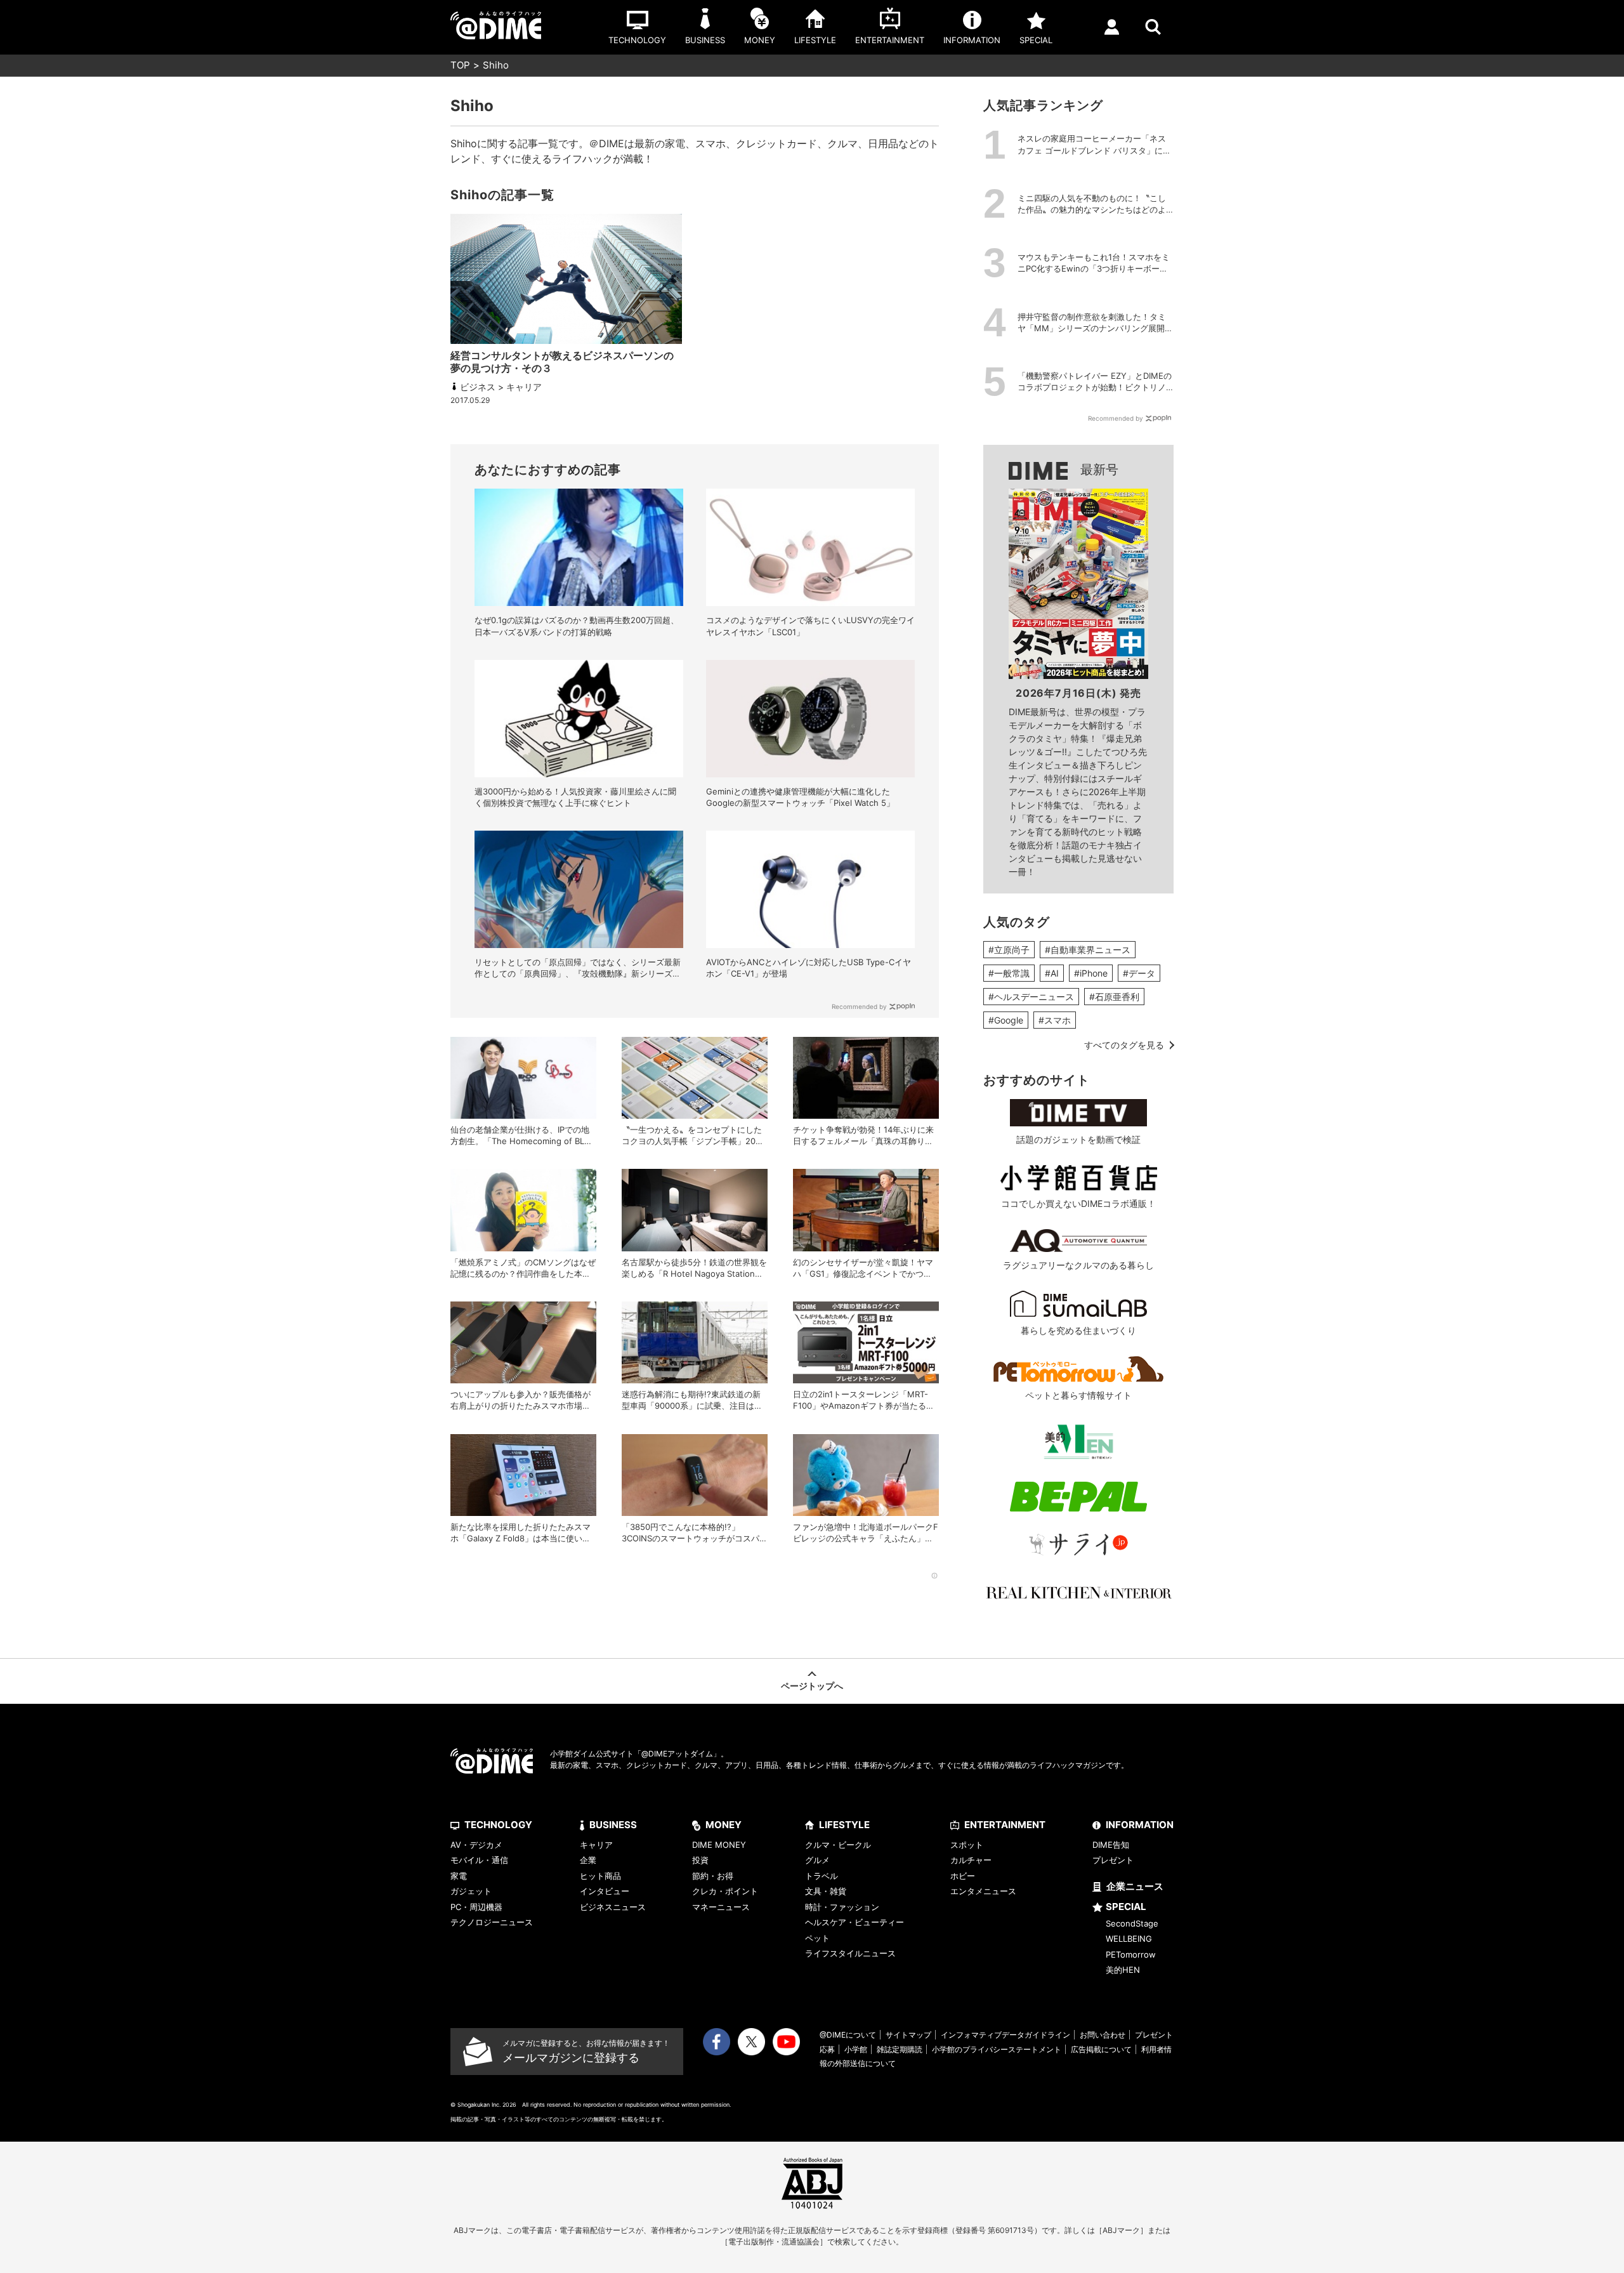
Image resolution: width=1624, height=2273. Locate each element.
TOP (460, 65)
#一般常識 (1009, 973)
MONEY (724, 1825)
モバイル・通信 (479, 1860)
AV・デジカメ (476, 1845)
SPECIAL (1126, 1907)
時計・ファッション (842, 1907)
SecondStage (1132, 1923)
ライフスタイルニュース (850, 1953)
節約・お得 (713, 1876)
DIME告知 (1111, 1845)
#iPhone (1091, 973)
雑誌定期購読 (900, 2049)
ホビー (963, 1876)
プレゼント (1113, 1860)
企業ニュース (1135, 1886)
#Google (1006, 1020)
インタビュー (605, 1891)
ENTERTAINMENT (1005, 1825)
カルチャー (971, 1860)
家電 (459, 1876)
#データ (1139, 973)
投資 (700, 1860)
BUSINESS (613, 1825)
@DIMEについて (848, 2035)
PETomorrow (1131, 1954)
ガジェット (471, 1891)
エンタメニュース (983, 1891)
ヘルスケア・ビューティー (855, 1922)
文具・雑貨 (826, 1891)
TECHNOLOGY (498, 1825)
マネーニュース (721, 1907)
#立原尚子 (1009, 950)
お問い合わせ (1103, 2035)
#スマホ (1055, 1020)
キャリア (596, 1845)
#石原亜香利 (1114, 997)
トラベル (822, 1876)
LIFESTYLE (844, 1825)
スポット (967, 1845)
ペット (817, 1938)
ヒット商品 (600, 1876)
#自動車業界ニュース (1088, 950)
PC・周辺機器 (476, 1907)
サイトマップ (908, 2035)
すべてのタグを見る (1124, 1045)
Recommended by (859, 1006)
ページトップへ (812, 1686)
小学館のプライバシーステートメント (997, 2049)
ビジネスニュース (613, 1907)
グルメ (817, 1860)
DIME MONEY (719, 1845)
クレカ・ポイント (725, 1891)
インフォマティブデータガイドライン (1005, 2035)
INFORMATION (1140, 1825)
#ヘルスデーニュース (1031, 997)
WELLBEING (1129, 1939)
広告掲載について (1101, 2049)
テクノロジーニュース (492, 1922)
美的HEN (1123, 1970)
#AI (1052, 973)
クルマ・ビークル (838, 1845)
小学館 (856, 2049)
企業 (588, 1860)
